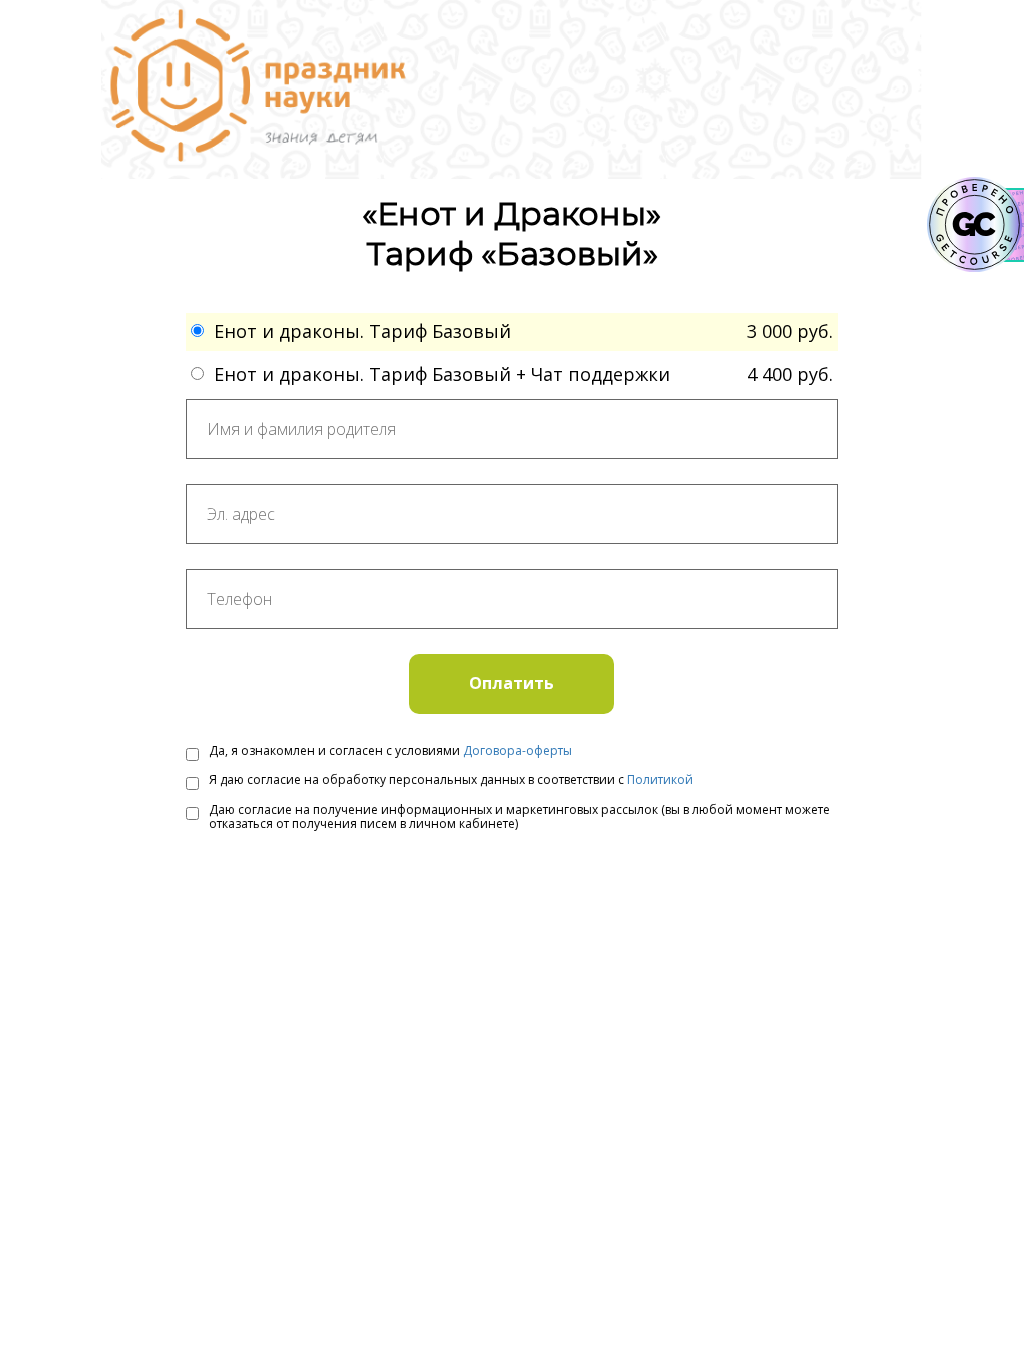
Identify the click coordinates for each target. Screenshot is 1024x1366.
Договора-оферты (517, 750)
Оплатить (511, 683)
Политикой (660, 779)
